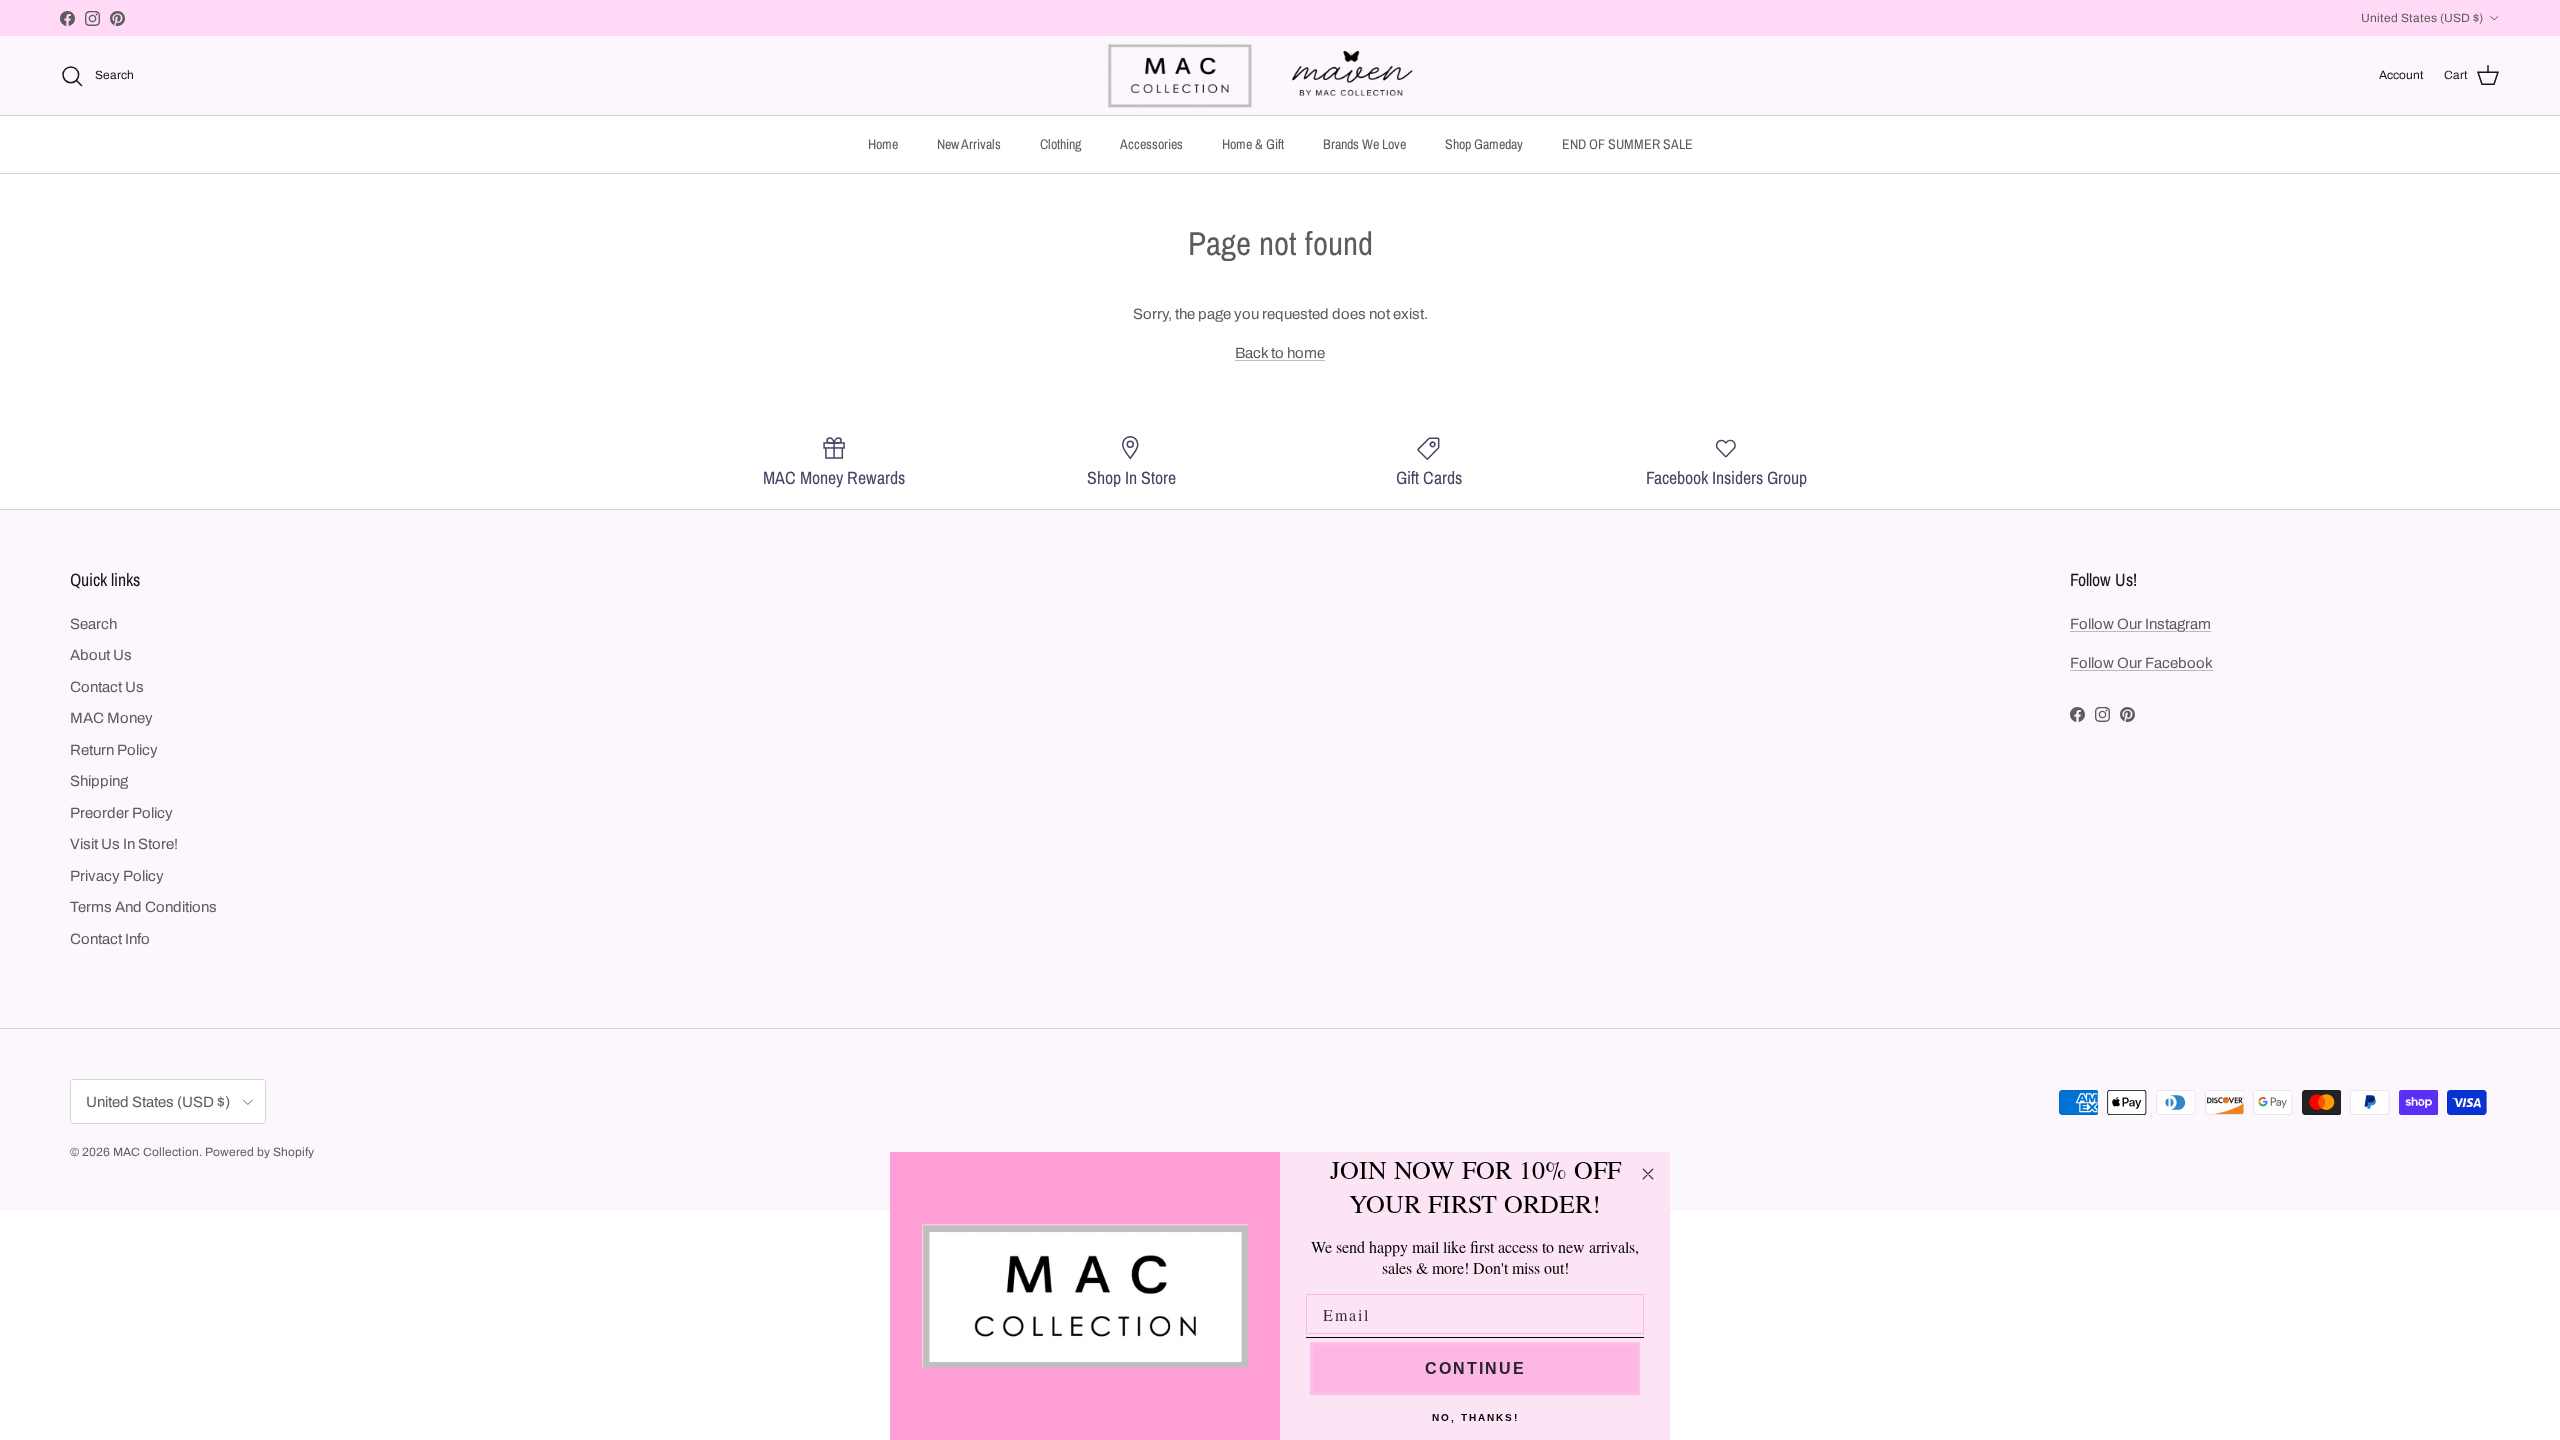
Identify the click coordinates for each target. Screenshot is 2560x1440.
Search (93, 624)
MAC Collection (156, 1152)
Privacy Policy (117, 876)
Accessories (1151, 144)
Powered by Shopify (259, 1152)
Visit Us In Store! (124, 844)
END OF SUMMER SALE (1627, 144)
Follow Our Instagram (2140, 624)
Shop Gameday (1484, 144)
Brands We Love (1364, 144)
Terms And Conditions (143, 907)
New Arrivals (969, 144)
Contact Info (110, 939)
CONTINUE (1475, 1368)
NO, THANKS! (1475, 1417)
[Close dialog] (1648, 1174)
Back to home (1280, 353)
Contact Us (107, 687)
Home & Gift (1253, 144)
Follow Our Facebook (2141, 663)
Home (883, 144)
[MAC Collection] (1280, 75)
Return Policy (114, 750)
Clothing (1060, 144)
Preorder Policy (121, 813)
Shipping (99, 781)
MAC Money (111, 718)
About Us (101, 655)
